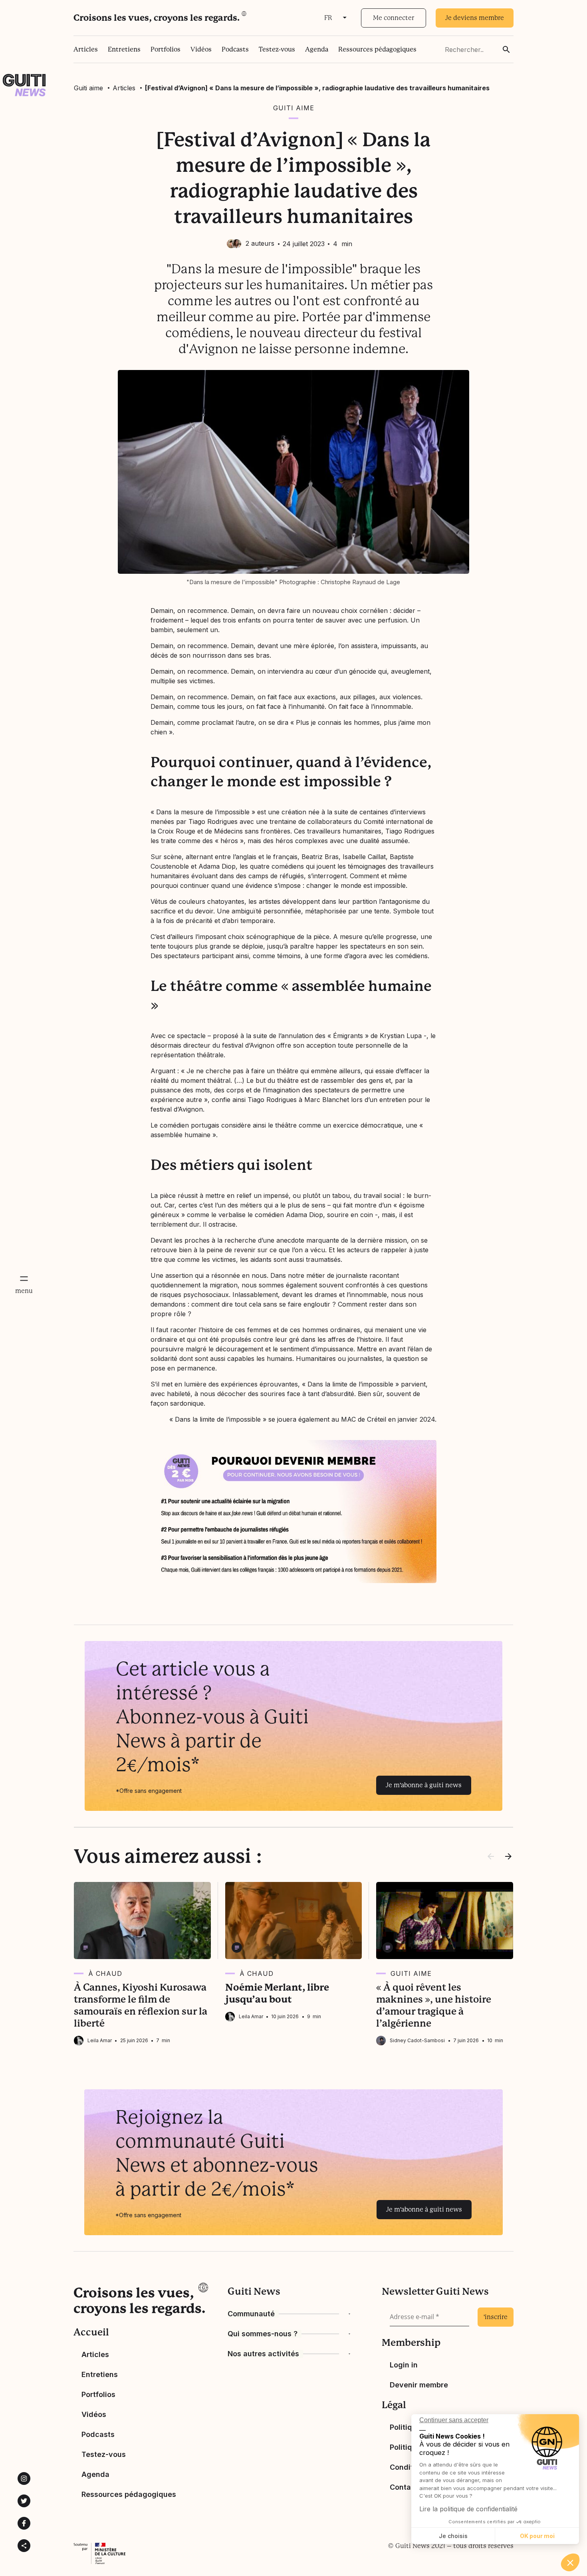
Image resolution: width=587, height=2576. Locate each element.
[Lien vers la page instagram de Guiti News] (24, 2479)
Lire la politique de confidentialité (468, 2509)
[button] (570, 2562)
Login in (404, 2365)
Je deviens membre (475, 18)
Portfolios (166, 49)
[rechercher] (506, 50)
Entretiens (124, 49)
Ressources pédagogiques (377, 49)
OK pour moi (537, 2536)
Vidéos (201, 49)
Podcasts (235, 49)
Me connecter (394, 18)
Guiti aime (88, 88)
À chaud (105, 1973)
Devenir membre (419, 2385)
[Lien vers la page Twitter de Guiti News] (24, 2501)
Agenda (317, 49)
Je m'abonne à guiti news (424, 1785)
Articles (86, 49)
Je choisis (453, 2536)
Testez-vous (277, 49)
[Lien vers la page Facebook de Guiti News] (24, 2523)
